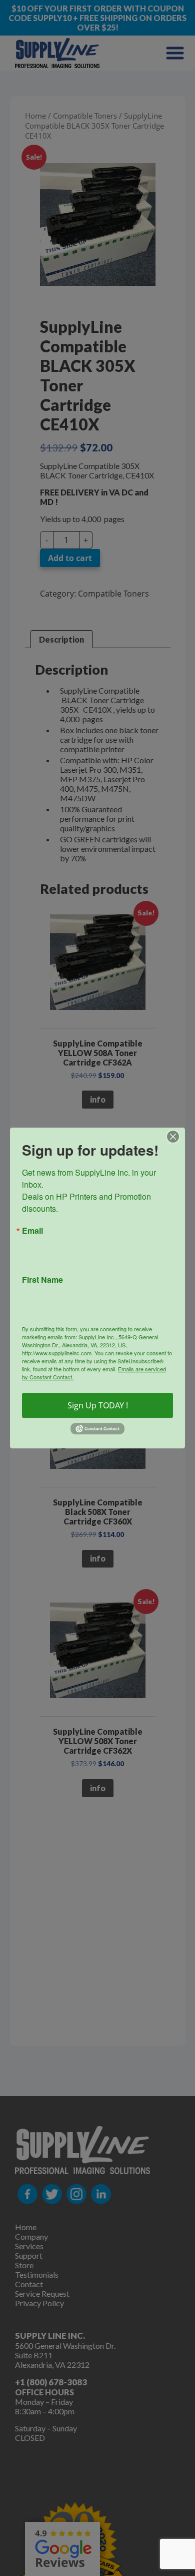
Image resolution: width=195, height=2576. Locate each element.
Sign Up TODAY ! (98, 1405)
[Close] (176, 1137)
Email (32, 1231)
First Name (42, 1280)
